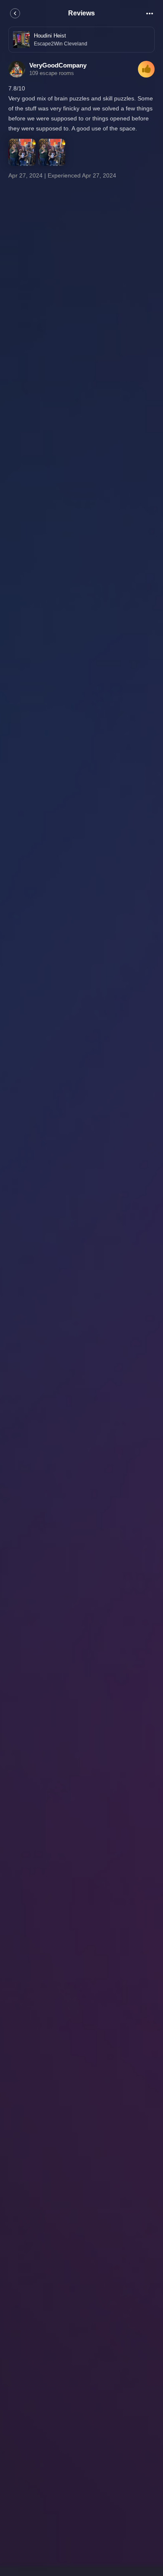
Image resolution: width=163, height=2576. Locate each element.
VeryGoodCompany (58, 65)
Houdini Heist (50, 36)
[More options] (150, 13)
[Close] (15, 13)
